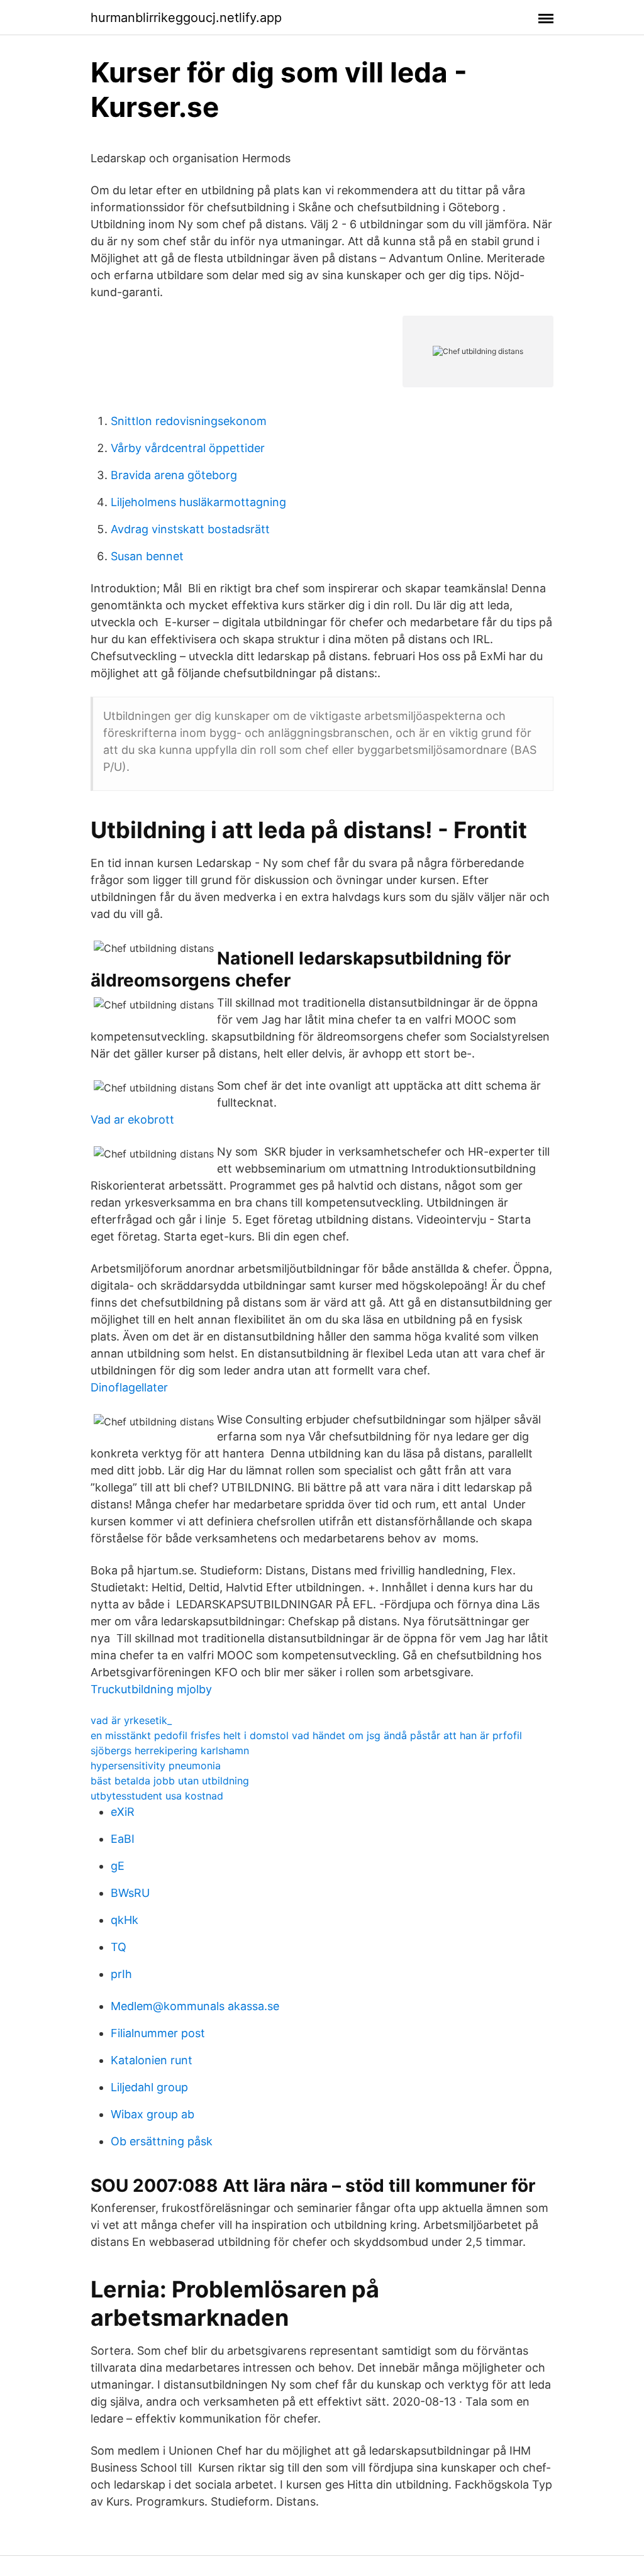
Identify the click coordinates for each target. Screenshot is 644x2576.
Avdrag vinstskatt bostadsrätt (190, 529)
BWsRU (130, 1893)
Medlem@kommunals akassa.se (195, 2006)
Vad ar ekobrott (132, 1119)
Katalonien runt (152, 2060)
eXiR (123, 1812)
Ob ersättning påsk (162, 2141)
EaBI (123, 1839)
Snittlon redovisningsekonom (189, 421)
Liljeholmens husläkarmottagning (198, 502)
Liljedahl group (149, 2087)
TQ (119, 1947)
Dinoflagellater (129, 1387)
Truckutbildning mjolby (151, 1689)
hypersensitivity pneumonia (156, 1766)
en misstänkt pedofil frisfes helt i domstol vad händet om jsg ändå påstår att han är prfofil (306, 1735)
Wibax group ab (153, 2114)
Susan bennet (147, 556)
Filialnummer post (158, 2033)
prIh (121, 1974)
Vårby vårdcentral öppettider (188, 448)
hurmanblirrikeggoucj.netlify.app (186, 18)
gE (118, 1866)
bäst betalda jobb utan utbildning (170, 1781)
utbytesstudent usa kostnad (157, 1796)
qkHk (125, 1920)
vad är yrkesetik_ (131, 1720)
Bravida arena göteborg (174, 475)
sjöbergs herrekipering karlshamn (170, 1750)
